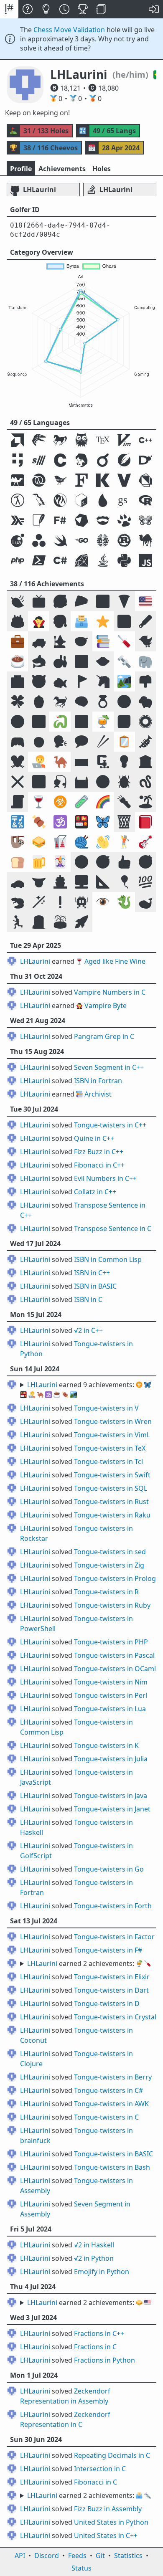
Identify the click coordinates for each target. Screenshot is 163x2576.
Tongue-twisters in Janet (112, 1809)
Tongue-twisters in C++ (110, 1125)
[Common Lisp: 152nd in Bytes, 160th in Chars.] (60, 500)
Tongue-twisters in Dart (111, 1990)
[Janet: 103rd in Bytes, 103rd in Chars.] (81, 460)
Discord (47, 2556)
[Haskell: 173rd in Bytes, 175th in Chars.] (17, 520)
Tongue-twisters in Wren (113, 1421)
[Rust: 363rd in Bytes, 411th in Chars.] (124, 540)
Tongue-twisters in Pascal (114, 1655)
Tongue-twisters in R (106, 1592)
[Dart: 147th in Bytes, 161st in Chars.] (146, 480)
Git (100, 2556)
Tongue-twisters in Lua (110, 1709)
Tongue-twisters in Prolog (115, 1578)
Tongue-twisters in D (107, 2004)
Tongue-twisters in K (106, 1745)
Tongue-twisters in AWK (111, 2104)
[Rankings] (83, 9)
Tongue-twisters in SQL (111, 1488)
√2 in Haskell (94, 2245)
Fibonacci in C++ (99, 1165)
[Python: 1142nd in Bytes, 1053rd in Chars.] (124, 560)
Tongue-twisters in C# (108, 2090)
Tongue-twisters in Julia (111, 1759)
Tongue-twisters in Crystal (115, 2017)
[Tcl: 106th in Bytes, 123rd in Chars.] (124, 460)
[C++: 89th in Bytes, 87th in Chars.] (146, 440)
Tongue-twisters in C (106, 2117)
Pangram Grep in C (104, 1036)
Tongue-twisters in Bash (112, 2167)
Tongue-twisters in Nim (111, 1682)
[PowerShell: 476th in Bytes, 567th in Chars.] (39, 560)
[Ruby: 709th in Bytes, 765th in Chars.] (81, 560)
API (20, 2556)
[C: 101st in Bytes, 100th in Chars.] (60, 460)
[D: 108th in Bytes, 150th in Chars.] (146, 460)
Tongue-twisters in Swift (112, 1475)
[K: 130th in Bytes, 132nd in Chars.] (103, 480)
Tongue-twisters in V (106, 1408)
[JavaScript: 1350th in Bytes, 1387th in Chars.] (146, 560)
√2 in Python (94, 2258)
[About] (28, 9)
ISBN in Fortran (98, 1081)
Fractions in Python (104, 2360)
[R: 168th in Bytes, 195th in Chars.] (146, 500)
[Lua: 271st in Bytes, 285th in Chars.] (17, 540)
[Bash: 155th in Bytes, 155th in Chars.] (81, 500)
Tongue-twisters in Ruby (112, 1605)
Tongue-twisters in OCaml (115, 1669)
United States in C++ (106, 2535)
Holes (102, 169)
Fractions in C (95, 2347)
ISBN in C (88, 1299)
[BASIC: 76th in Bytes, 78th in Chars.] (60, 440)
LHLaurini (35, 961)
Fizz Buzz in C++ (99, 1152)
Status (81, 2568)
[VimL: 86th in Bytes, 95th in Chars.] (124, 440)
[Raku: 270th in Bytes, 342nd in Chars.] (146, 520)
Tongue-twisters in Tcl (108, 1462)
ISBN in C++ (92, 1273)
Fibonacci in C (96, 2482)
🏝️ (145, 802)
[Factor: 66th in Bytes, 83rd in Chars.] (39, 440)
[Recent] (64, 9)
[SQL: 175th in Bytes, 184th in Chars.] (39, 520)
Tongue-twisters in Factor (114, 1937)
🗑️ (124, 822)
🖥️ (81, 882)
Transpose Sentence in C (113, 1228)
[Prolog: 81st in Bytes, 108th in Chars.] (81, 440)
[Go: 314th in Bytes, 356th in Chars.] (81, 540)
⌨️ (81, 761)
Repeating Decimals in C (112, 2455)
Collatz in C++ (95, 1192)
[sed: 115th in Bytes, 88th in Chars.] (39, 460)
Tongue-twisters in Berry (113, 2077)
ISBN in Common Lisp (108, 1259)
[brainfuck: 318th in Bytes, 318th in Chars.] (103, 540)
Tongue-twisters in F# (108, 1950)
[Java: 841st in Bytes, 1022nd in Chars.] (103, 560)
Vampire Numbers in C (110, 992)
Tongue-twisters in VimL (112, 1435)
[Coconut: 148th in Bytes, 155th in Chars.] (17, 500)
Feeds (77, 2556)
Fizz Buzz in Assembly (108, 2509)
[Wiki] (101, 9)
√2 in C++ (88, 1330)
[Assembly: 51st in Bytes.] (17, 440)
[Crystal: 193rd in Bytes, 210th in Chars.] (81, 520)
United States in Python (111, 2522)
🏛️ (145, 761)
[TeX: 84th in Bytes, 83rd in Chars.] (103, 440)
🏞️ (124, 681)
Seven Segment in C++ (109, 1067)
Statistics (128, 2556)
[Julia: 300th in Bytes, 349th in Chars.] (39, 540)
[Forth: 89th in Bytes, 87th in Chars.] (17, 460)
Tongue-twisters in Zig (109, 1565)
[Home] (9, 9)
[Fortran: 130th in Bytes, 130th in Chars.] (81, 480)
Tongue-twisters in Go (109, 1869)
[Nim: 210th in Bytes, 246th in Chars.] (103, 520)
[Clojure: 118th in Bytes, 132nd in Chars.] (39, 480)
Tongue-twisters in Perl (111, 1695)
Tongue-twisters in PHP (111, 1642)
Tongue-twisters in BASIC (113, 2154)
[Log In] (154, 9)
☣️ (60, 802)
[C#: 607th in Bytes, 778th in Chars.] (60, 560)
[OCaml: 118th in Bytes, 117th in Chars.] (17, 480)
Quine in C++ (94, 1138)
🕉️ (60, 822)
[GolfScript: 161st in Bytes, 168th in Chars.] (124, 500)
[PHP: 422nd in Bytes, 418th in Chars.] (17, 560)
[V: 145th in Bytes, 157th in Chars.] (124, 480)
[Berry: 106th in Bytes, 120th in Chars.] (103, 460)
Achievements (62, 169)
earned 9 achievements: (85, 1390)
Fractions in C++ (99, 2333)
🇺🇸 (145, 601)
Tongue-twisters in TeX (110, 1448)
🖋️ (145, 621)
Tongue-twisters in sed (110, 1552)
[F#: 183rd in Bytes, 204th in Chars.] (60, 520)
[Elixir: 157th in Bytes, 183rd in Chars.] (103, 500)
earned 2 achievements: (89, 1963)
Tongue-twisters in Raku (112, 1515)
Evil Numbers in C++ (105, 1178)
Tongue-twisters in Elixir (112, 1977)
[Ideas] (46, 9)
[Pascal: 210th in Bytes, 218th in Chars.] (124, 520)
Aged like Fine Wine (115, 961)
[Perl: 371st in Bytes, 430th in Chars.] (146, 540)
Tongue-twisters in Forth (113, 1906)
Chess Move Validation (69, 30)
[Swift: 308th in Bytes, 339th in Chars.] (60, 540)
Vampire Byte (106, 1006)
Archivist (98, 1094)
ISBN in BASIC (95, 1286)
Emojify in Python (102, 2272)
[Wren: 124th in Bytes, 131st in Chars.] (60, 480)
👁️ (103, 902)
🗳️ (81, 621)
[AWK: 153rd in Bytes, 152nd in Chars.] (39, 500)
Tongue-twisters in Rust (111, 1502)
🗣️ (60, 741)
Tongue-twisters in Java (111, 1796)
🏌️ (124, 842)
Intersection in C (100, 2469)
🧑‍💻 (39, 761)
